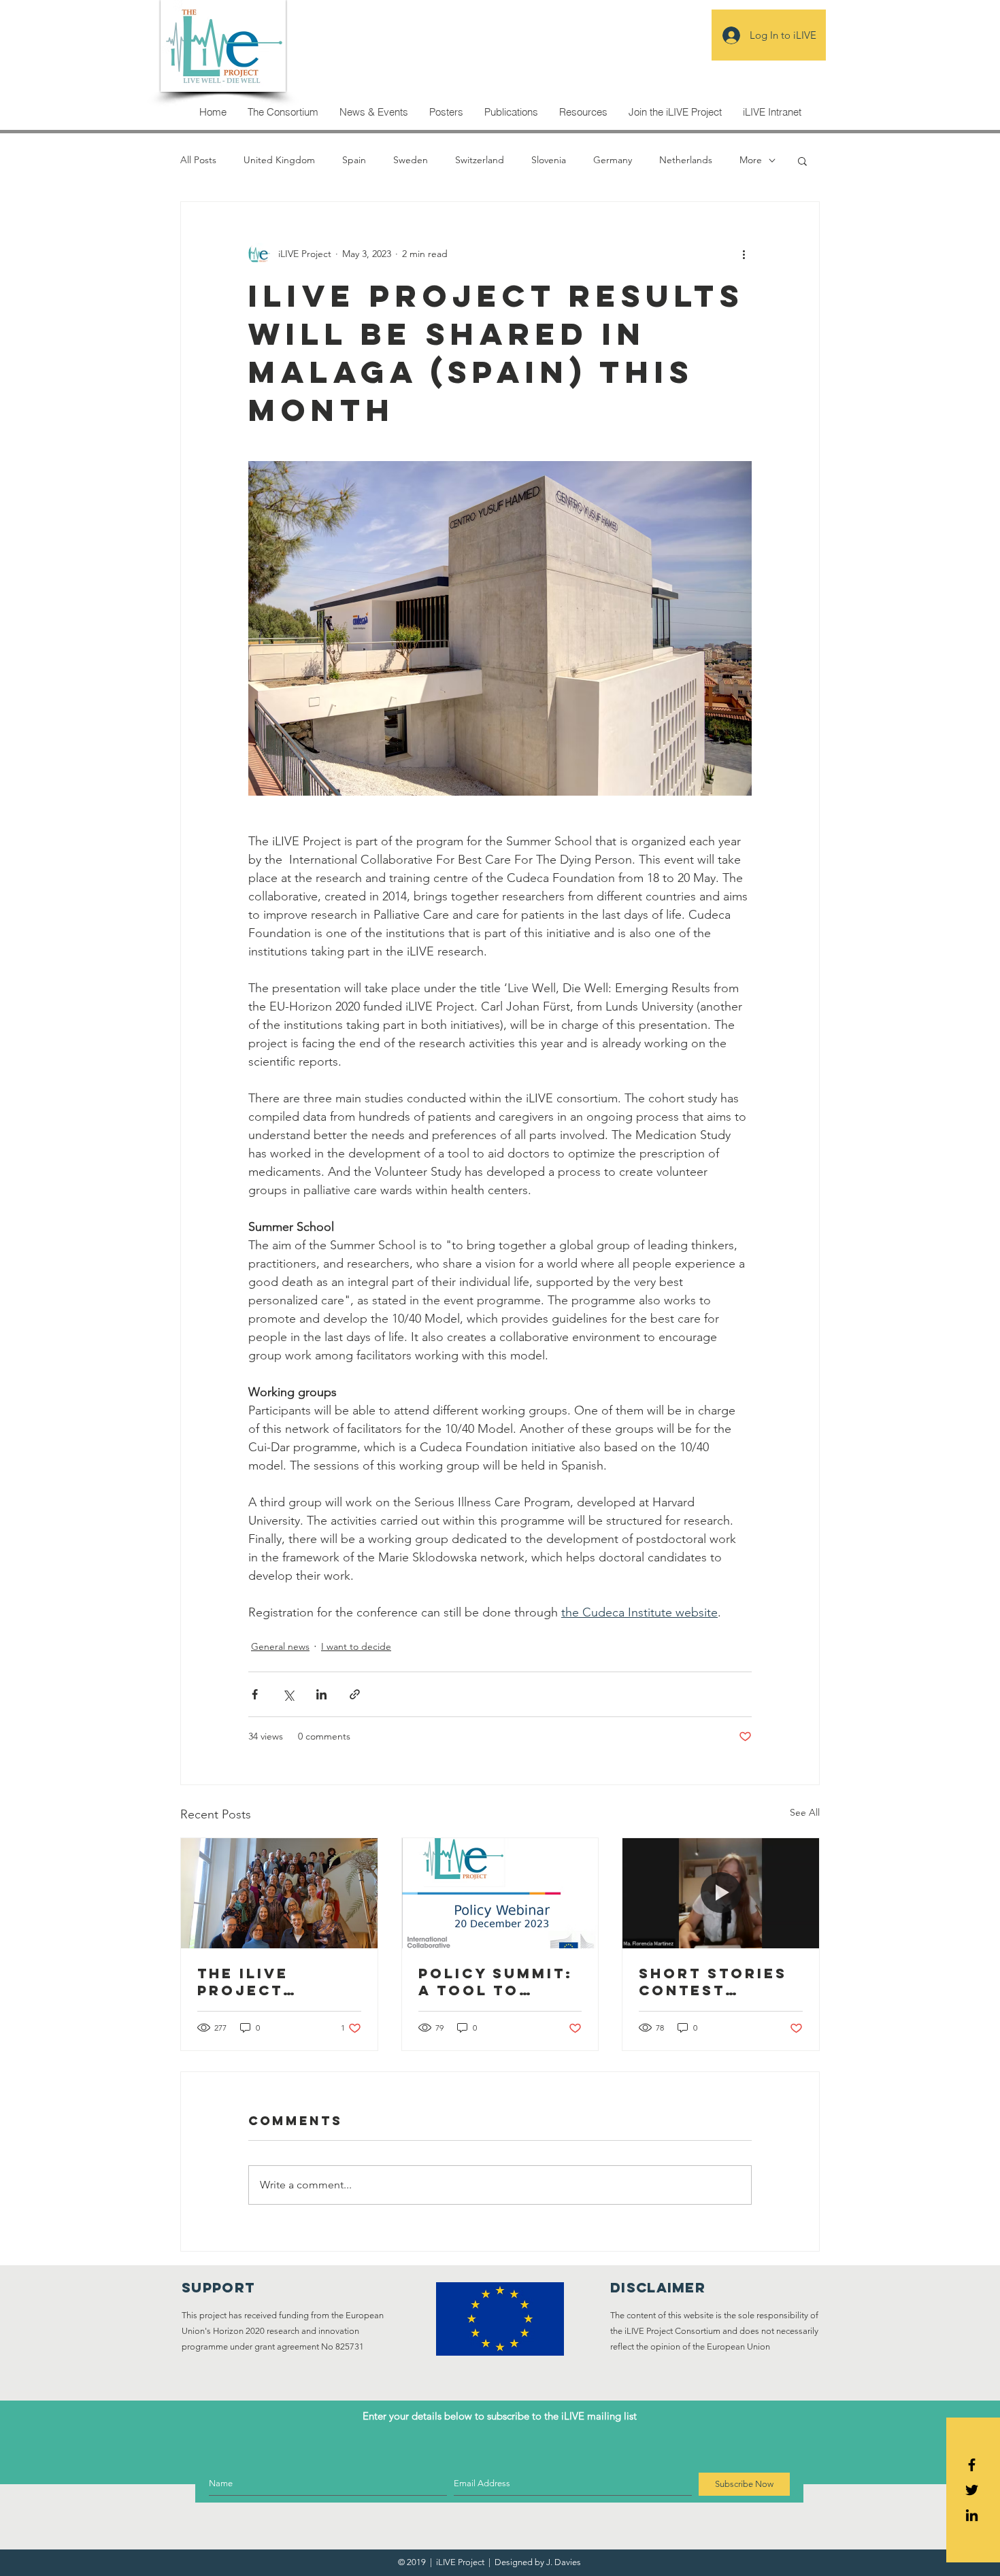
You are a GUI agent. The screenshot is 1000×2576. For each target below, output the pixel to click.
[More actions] (744, 254)
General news (280, 1646)
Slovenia (549, 160)
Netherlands (686, 160)
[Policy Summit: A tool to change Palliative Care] (500, 1893)
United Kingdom (279, 160)
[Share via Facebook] (255, 1694)
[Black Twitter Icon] (972, 2490)
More (751, 160)
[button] (802, 160)
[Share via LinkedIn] (321, 1694)
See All (805, 1812)
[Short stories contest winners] (721, 1893)
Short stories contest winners (713, 1982)
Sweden (411, 160)
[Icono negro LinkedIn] (972, 2515)
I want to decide (356, 1646)
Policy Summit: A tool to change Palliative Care (499, 1982)
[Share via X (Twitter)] (288, 1694)
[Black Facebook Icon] (972, 2465)
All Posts (198, 160)
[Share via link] (355, 1694)
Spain (354, 160)
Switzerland (480, 160)
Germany (613, 160)
